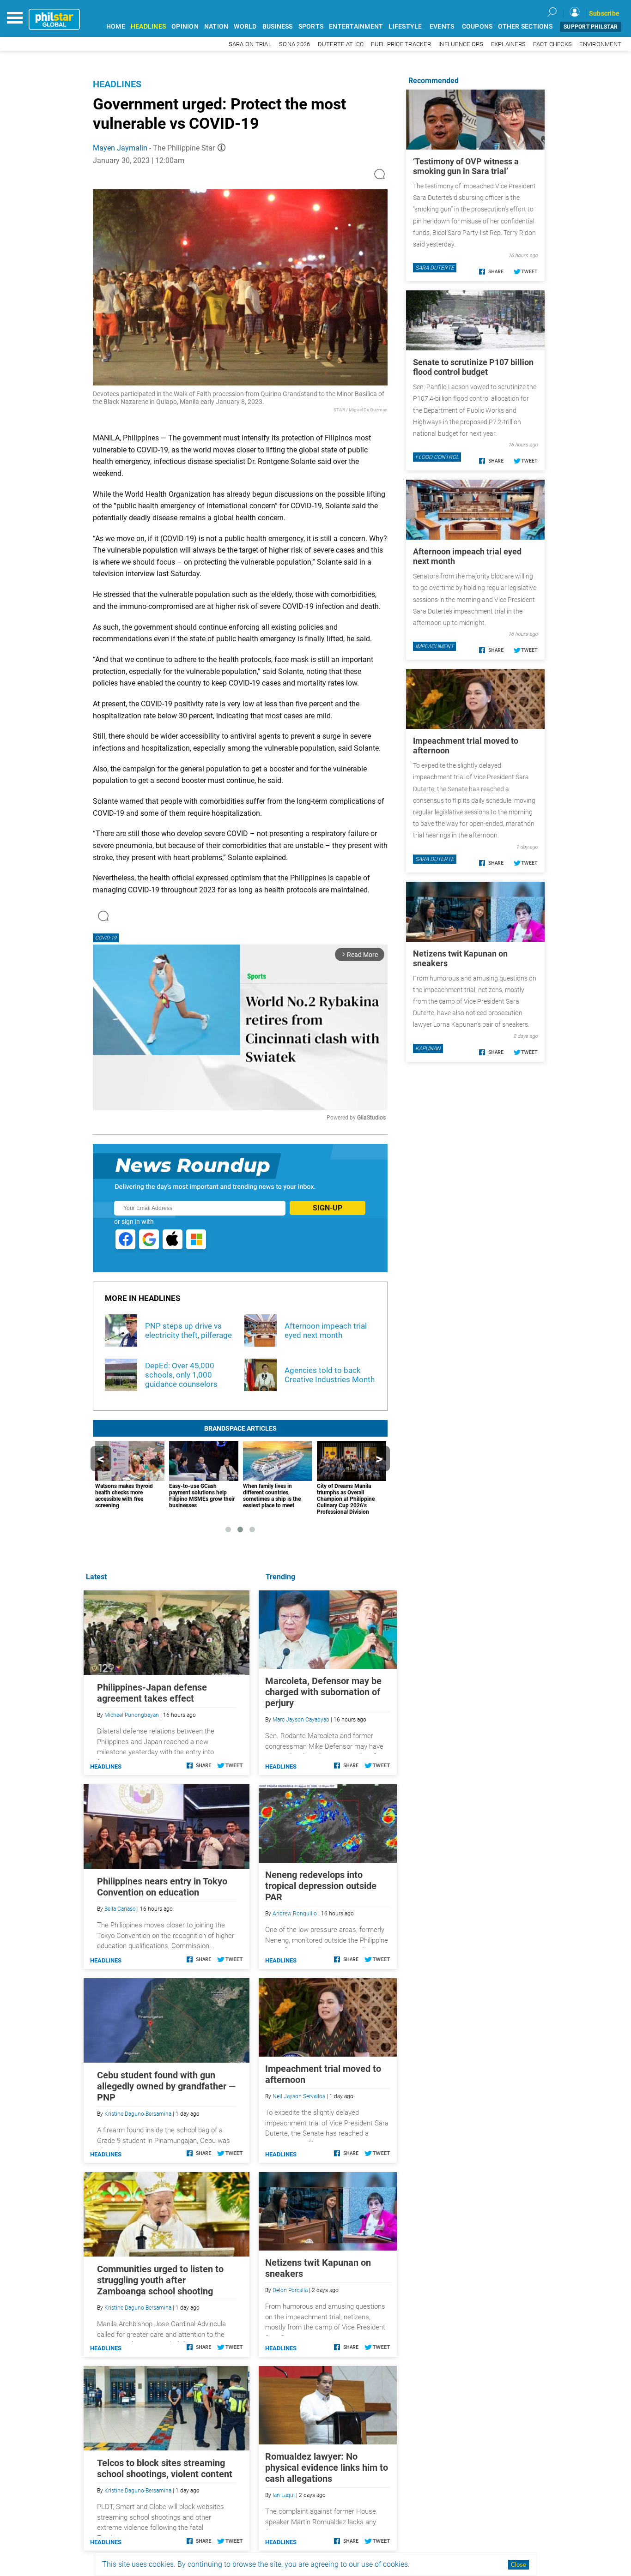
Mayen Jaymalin (120, 148)
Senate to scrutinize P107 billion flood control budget (473, 367)
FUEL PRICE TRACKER (401, 44)
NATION (216, 27)
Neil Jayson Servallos (299, 2096)
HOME (116, 27)
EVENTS (442, 27)
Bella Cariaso (120, 1909)
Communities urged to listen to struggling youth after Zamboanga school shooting (160, 2280)
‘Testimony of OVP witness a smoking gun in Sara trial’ (466, 166)
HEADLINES (148, 27)
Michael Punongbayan (132, 1715)
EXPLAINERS (509, 44)
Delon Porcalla (290, 2290)
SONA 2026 (294, 44)
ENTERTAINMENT (356, 27)
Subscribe (604, 13)
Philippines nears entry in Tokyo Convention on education (162, 1887)
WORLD (245, 27)
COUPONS (477, 27)
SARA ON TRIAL (250, 44)
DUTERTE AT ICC (341, 44)
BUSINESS (278, 27)
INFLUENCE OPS (461, 44)
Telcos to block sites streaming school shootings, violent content (165, 2468)
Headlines (117, 84)
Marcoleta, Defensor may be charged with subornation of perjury (323, 1692)
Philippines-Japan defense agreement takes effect (152, 1693)
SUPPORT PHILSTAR (591, 27)
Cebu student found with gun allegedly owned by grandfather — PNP (166, 2086)
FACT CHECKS (552, 44)
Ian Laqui (284, 2495)
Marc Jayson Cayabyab (301, 1720)
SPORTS (311, 27)
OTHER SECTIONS (525, 27)
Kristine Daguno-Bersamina (138, 2114)
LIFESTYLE (405, 27)
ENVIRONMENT (600, 44)
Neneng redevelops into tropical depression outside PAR (321, 1886)
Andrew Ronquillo (295, 1914)
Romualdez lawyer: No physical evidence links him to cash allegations (327, 2468)
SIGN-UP (328, 1208)
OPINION (185, 27)
